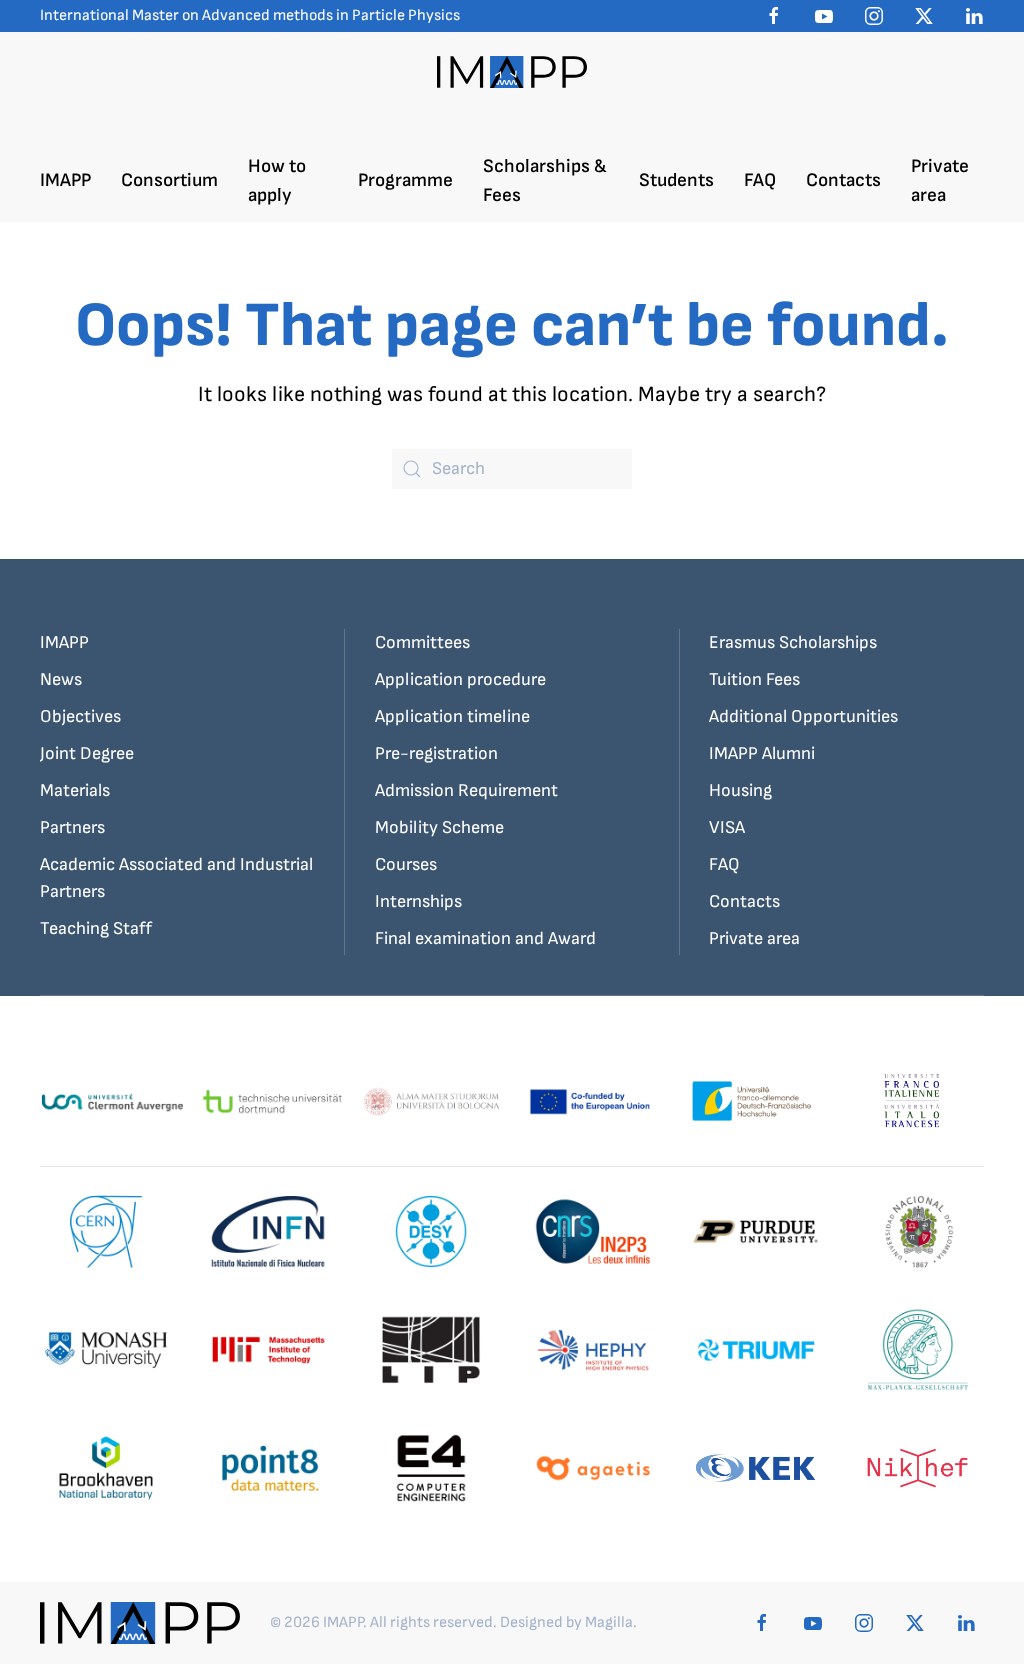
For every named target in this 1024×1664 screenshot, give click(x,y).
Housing (740, 790)
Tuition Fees (754, 679)
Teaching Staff (96, 928)
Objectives (80, 716)
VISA (727, 827)
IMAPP (64, 642)
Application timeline (452, 716)
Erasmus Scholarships (793, 642)
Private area (940, 181)
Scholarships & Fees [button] (545, 181)
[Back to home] (512, 72)
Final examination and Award (485, 938)
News (61, 679)
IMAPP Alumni (762, 753)
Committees (422, 642)
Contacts (843, 180)
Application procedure (460, 679)
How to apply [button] (277, 181)
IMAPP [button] (65, 180)
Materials (75, 790)
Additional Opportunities (803, 716)
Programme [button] (405, 180)
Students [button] (676, 180)
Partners (72, 827)
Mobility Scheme (439, 827)
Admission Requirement (466, 790)
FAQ (760, 180)
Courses (406, 864)
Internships (418, 901)
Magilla (609, 1622)
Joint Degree (87, 753)
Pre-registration (436, 753)
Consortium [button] (169, 180)
